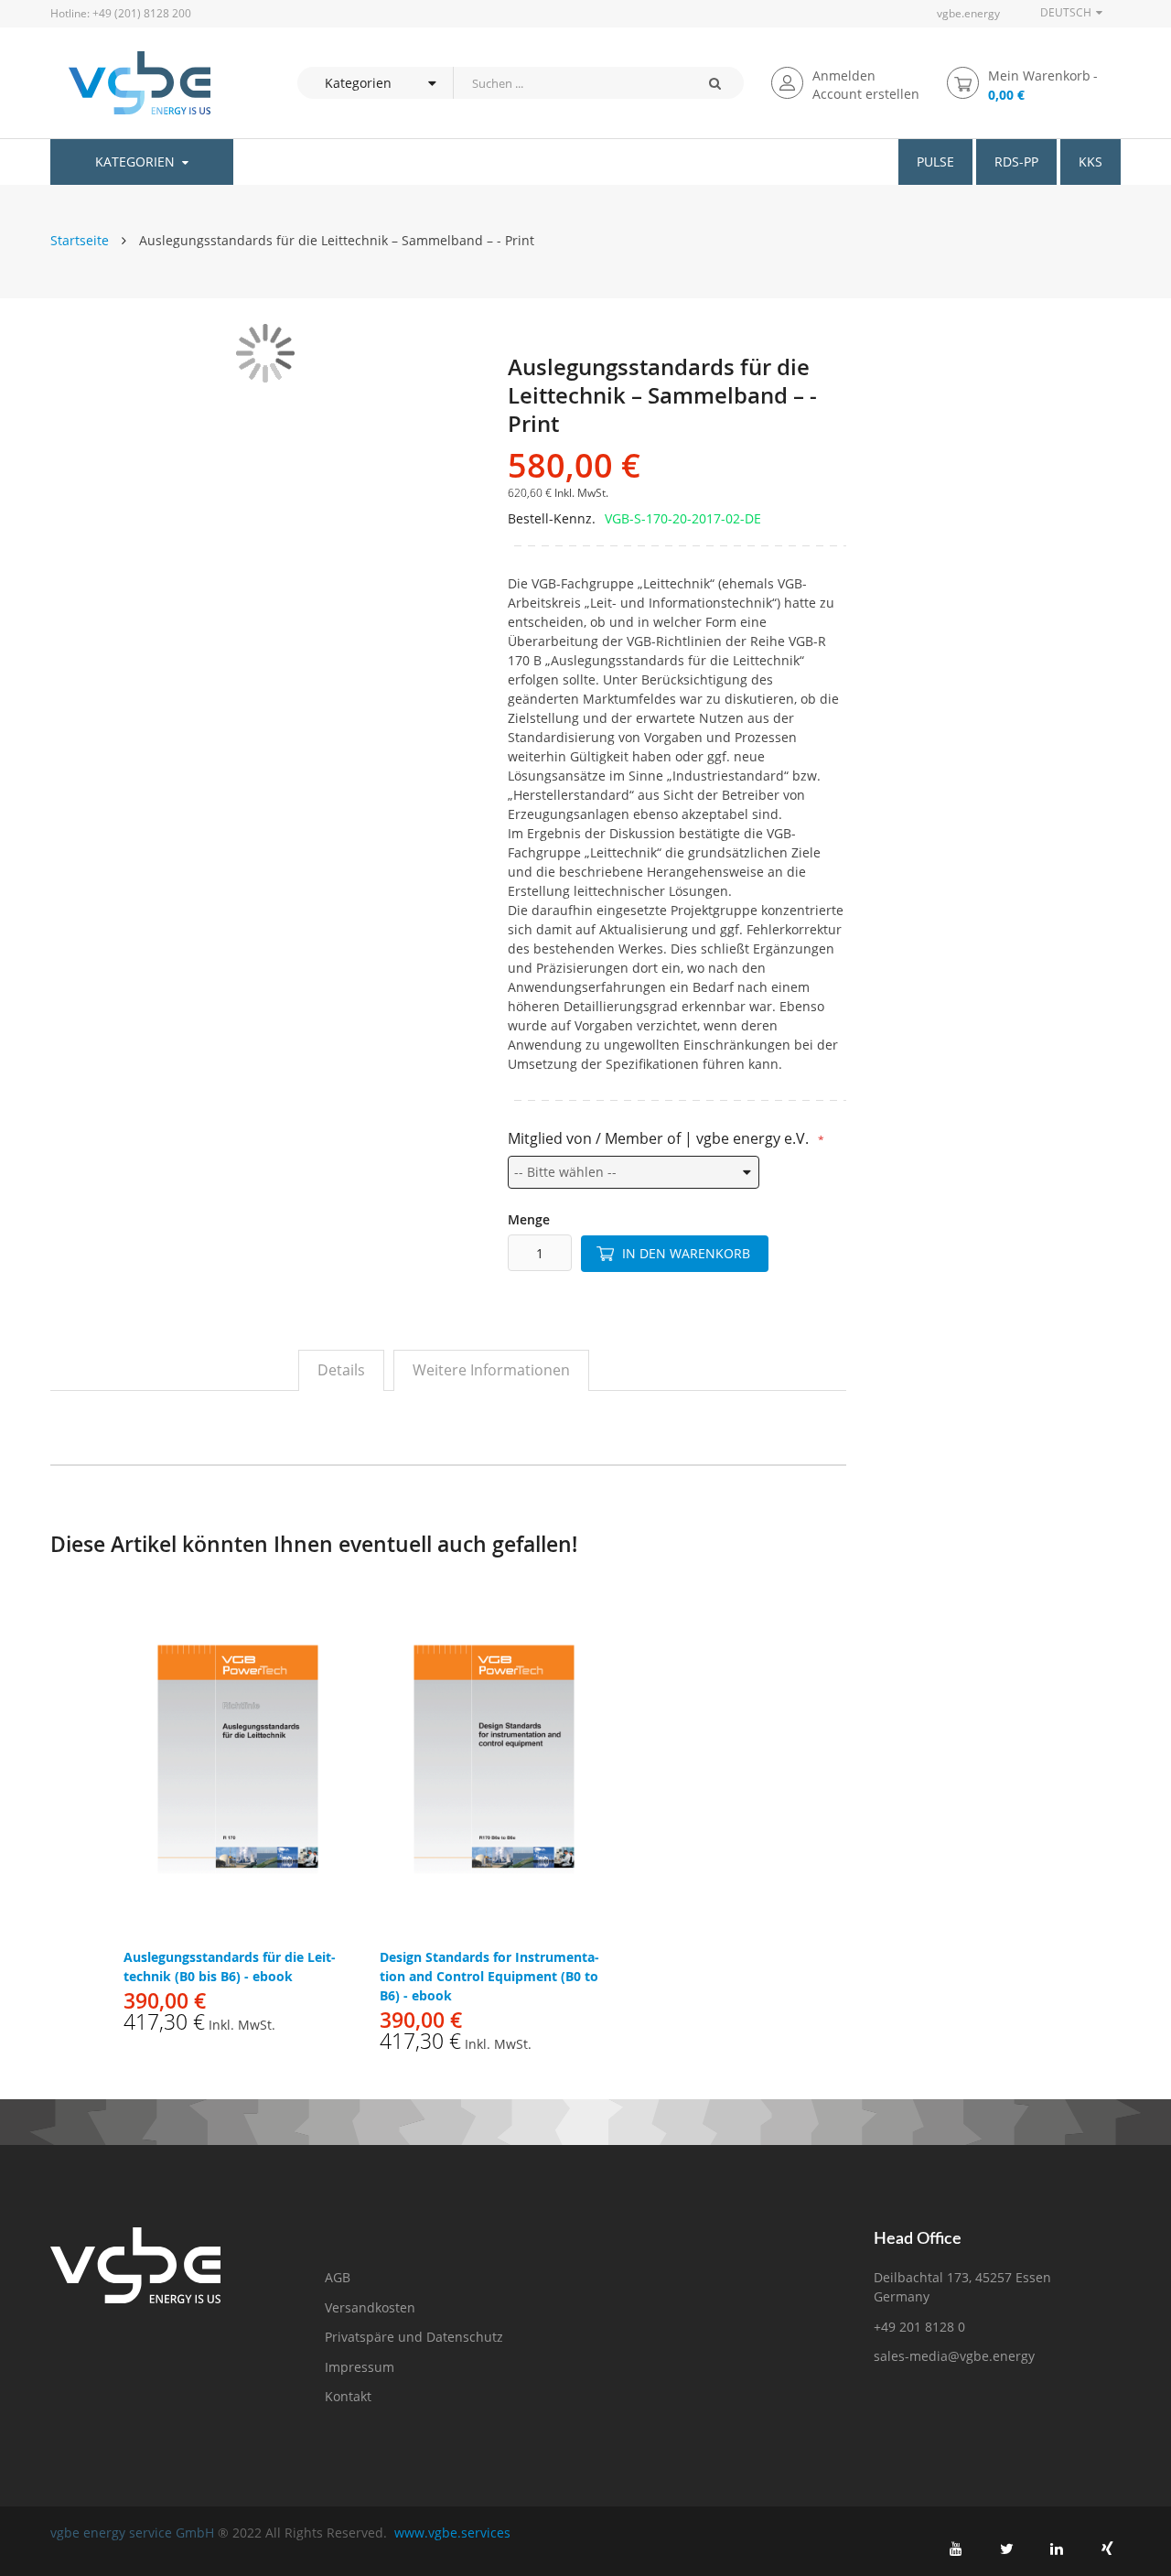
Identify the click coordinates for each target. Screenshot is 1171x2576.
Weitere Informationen (491, 1370)
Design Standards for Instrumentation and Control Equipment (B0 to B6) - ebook (489, 1976)
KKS (1090, 162)
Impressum (360, 2367)
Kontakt (348, 2396)
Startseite (80, 240)
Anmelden (844, 75)
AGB (338, 2277)
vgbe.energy (968, 13)
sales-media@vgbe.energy (954, 2356)
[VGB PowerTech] (130, 83)
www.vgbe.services (452, 2533)
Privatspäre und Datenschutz (414, 2337)
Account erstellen (866, 94)
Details (341, 1370)
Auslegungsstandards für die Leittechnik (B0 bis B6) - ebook (230, 1967)
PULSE (935, 162)
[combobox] (569, 83)
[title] (956, 2549)
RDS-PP (1016, 162)
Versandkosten (370, 2307)
